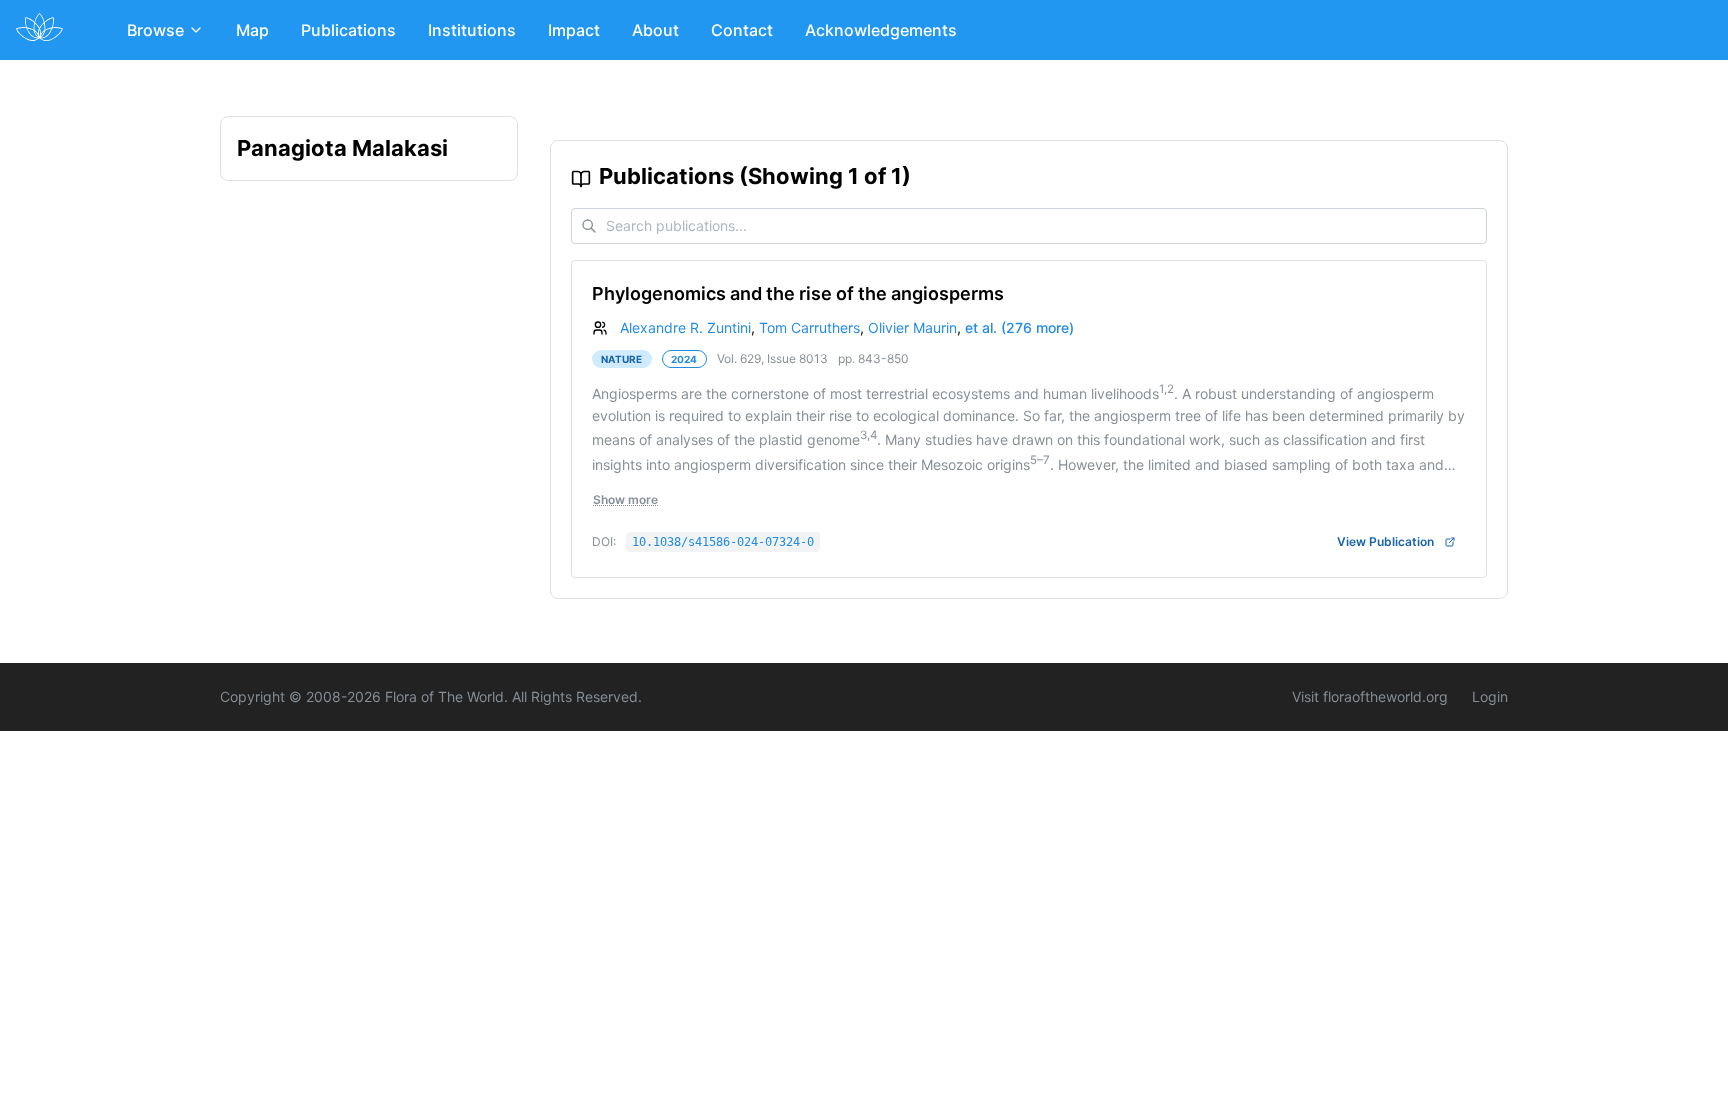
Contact (742, 30)
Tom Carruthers (809, 327)
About (655, 30)
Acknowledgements (881, 30)
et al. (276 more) (1019, 327)
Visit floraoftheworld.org (1370, 696)
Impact (574, 30)
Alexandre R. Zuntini (685, 327)
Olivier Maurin (912, 327)
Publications (348, 30)
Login (1490, 696)
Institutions (472, 30)
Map (252, 30)
